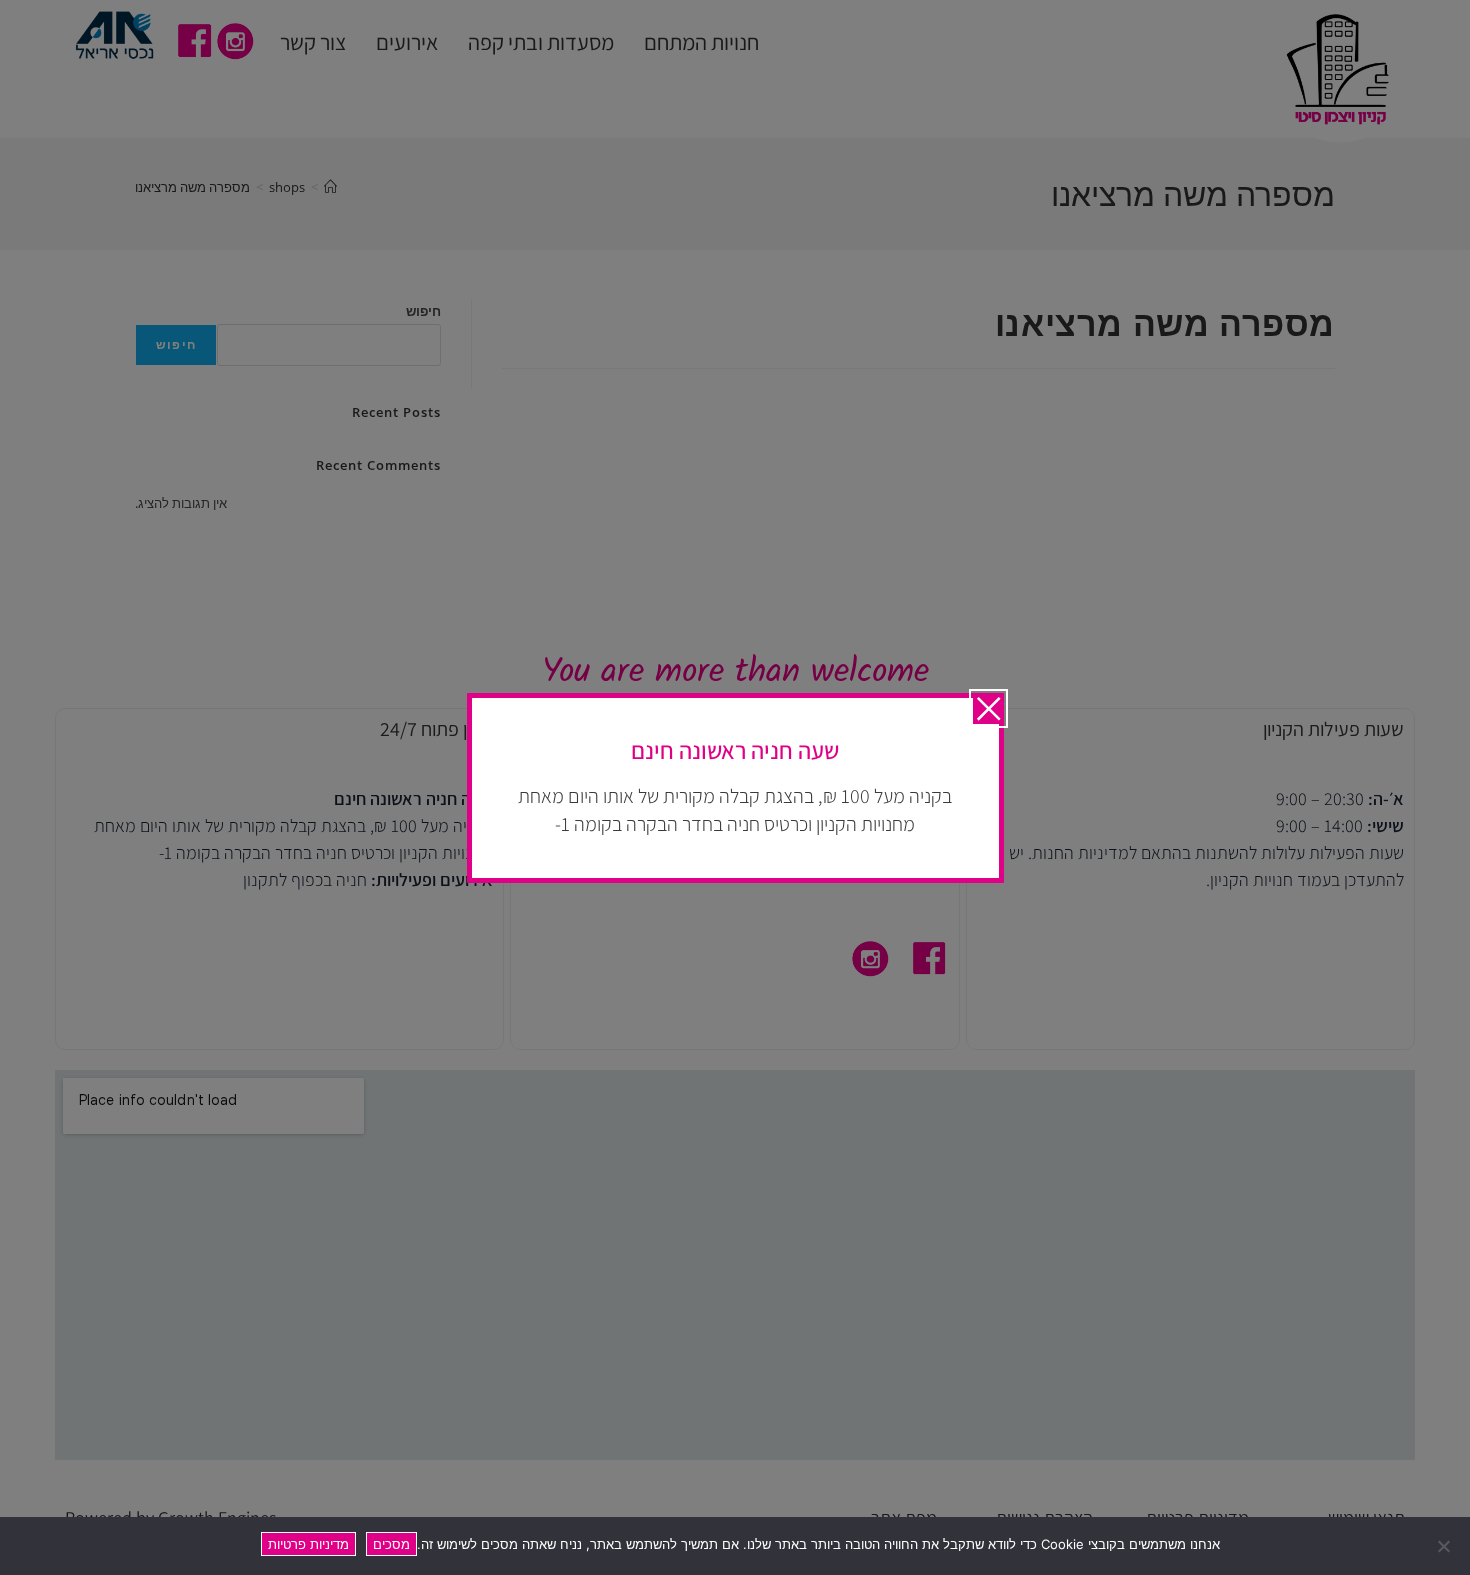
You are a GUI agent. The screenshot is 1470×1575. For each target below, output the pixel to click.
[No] (1445, 1546)
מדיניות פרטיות (308, 1544)
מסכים (391, 1544)
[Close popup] (988, 708)
